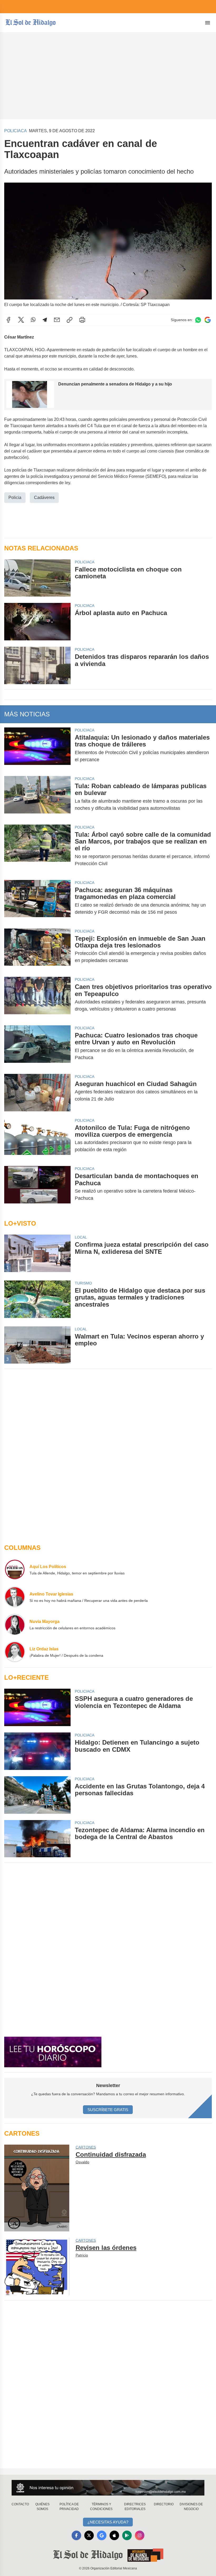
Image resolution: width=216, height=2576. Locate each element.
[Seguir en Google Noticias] (208, 320)
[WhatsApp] (33, 320)
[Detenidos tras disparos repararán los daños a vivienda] (37, 665)
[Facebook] (8, 320)
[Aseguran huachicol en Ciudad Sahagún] (37, 1093)
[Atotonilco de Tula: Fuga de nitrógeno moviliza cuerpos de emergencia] (37, 1139)
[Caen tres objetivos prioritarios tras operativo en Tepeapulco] (37, 998)
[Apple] (114, 2535)
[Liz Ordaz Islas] (15, 1652)
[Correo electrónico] (57, 320)
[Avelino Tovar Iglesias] (15, 1597)
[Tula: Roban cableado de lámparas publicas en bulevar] (37, 797)
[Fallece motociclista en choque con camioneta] (37, 578)
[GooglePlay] (127, 2535)
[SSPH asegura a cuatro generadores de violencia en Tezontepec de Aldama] (37, 1707)
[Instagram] (140, 2535)
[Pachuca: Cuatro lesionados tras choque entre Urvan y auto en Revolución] (37, 1046)
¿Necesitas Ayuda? (108, 2522)
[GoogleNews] (102, 2535)
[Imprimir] (82, 320)
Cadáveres (44, 497)
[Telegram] (45, 320)
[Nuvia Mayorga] (15, 1624)
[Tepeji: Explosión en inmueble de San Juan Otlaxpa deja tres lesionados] (37, 950)
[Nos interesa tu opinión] (108, 2488)
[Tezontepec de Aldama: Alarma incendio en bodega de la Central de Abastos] (37, 1839)
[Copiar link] (70, 320)
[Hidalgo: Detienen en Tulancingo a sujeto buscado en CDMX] (37, 1751)
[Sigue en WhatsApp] (198, 320)
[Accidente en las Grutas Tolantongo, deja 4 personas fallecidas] (37, 1795)
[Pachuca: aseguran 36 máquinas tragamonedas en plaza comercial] (37, 901)
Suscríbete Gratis (108, 2110)
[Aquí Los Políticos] (15, 1569)
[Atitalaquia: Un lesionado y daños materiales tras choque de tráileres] (37, 749)
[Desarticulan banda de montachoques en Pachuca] (37, 1187)
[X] (21, 320)
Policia (15, 497)
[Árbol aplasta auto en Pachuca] (37, 622)
